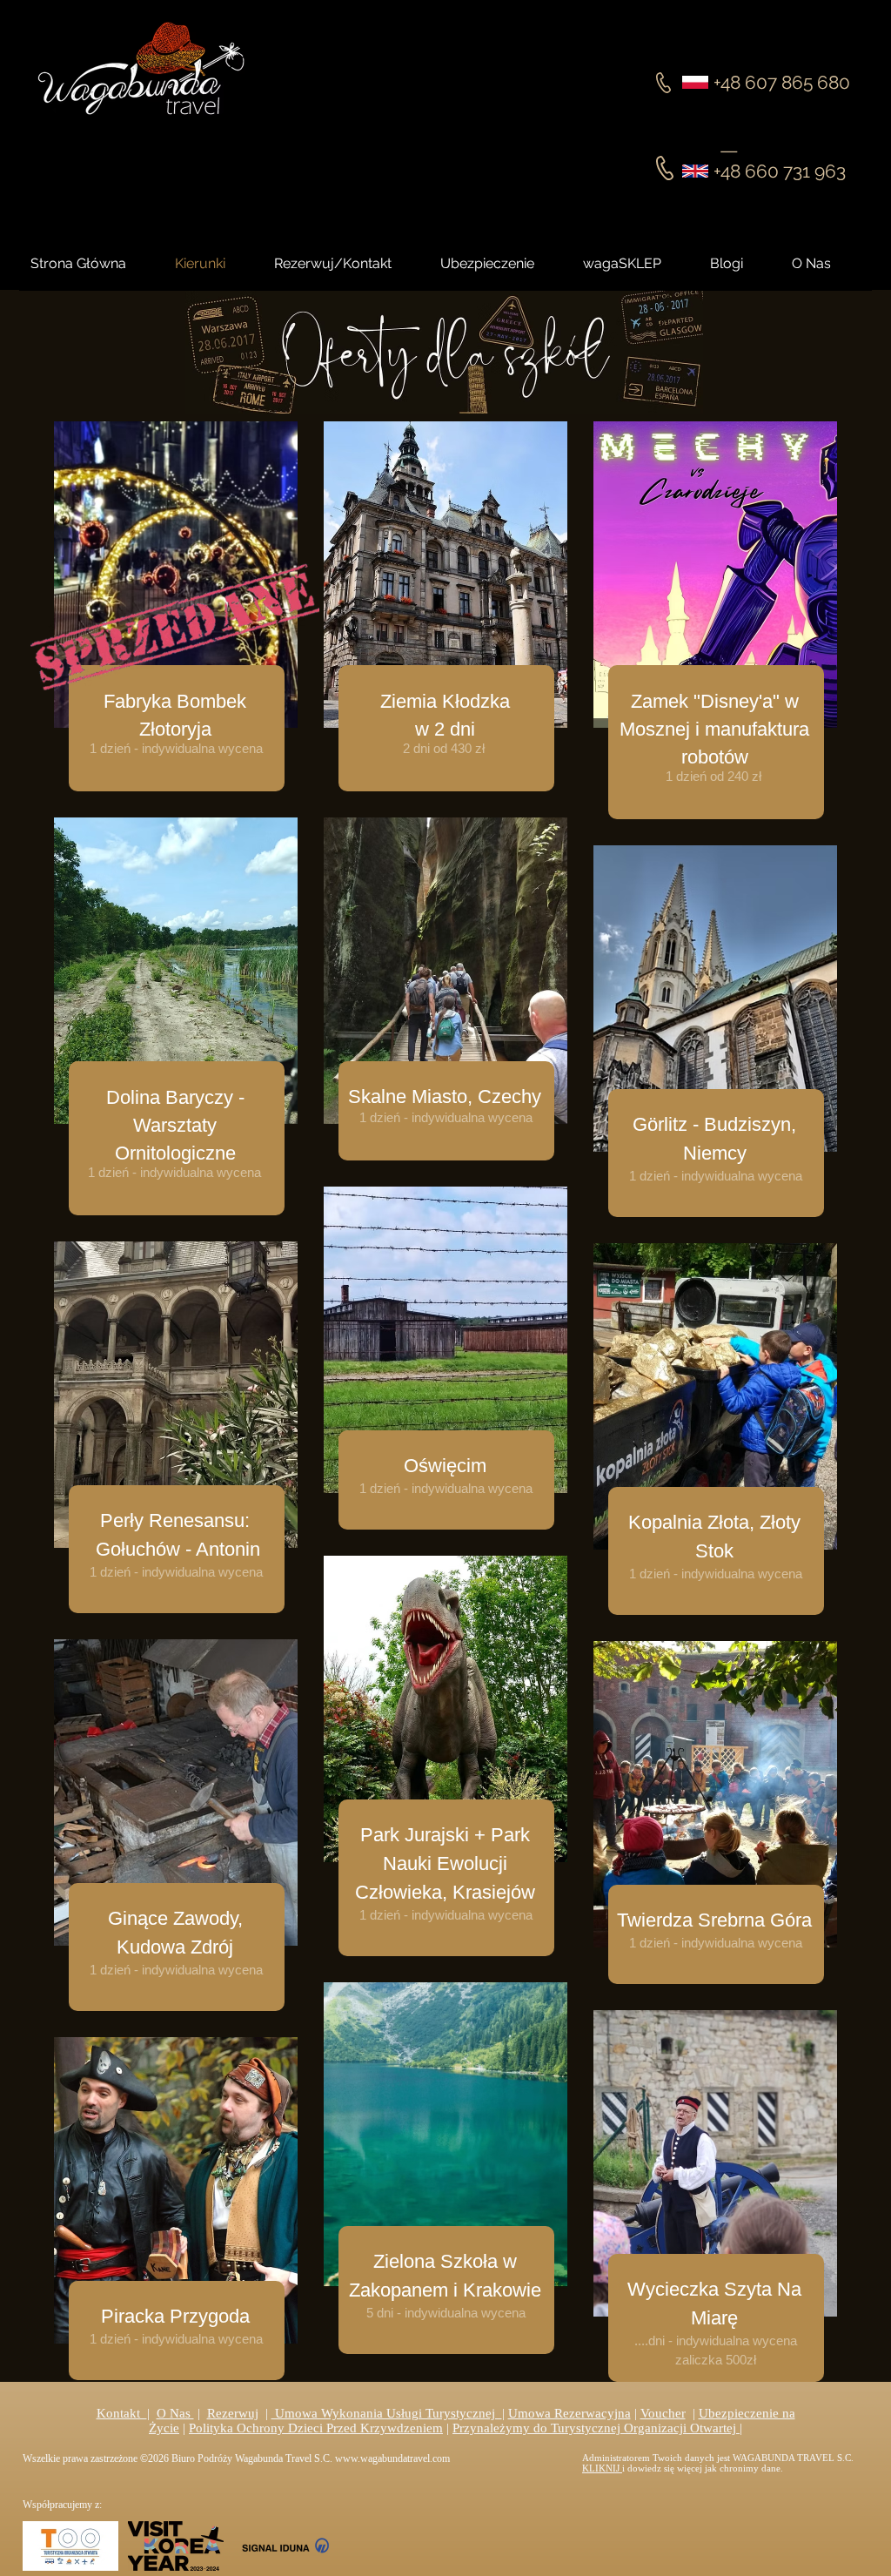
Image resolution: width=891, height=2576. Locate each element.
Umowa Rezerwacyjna (569, 2413)
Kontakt (122, 2413)
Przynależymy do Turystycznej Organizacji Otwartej (596, 2428)
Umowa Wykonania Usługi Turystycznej (387, 2413)
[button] (742, 264)
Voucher (663, 2413)
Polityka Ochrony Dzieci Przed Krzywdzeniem (316, 2428)
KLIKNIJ (602, 2468)
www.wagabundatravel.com (392, 2458)
